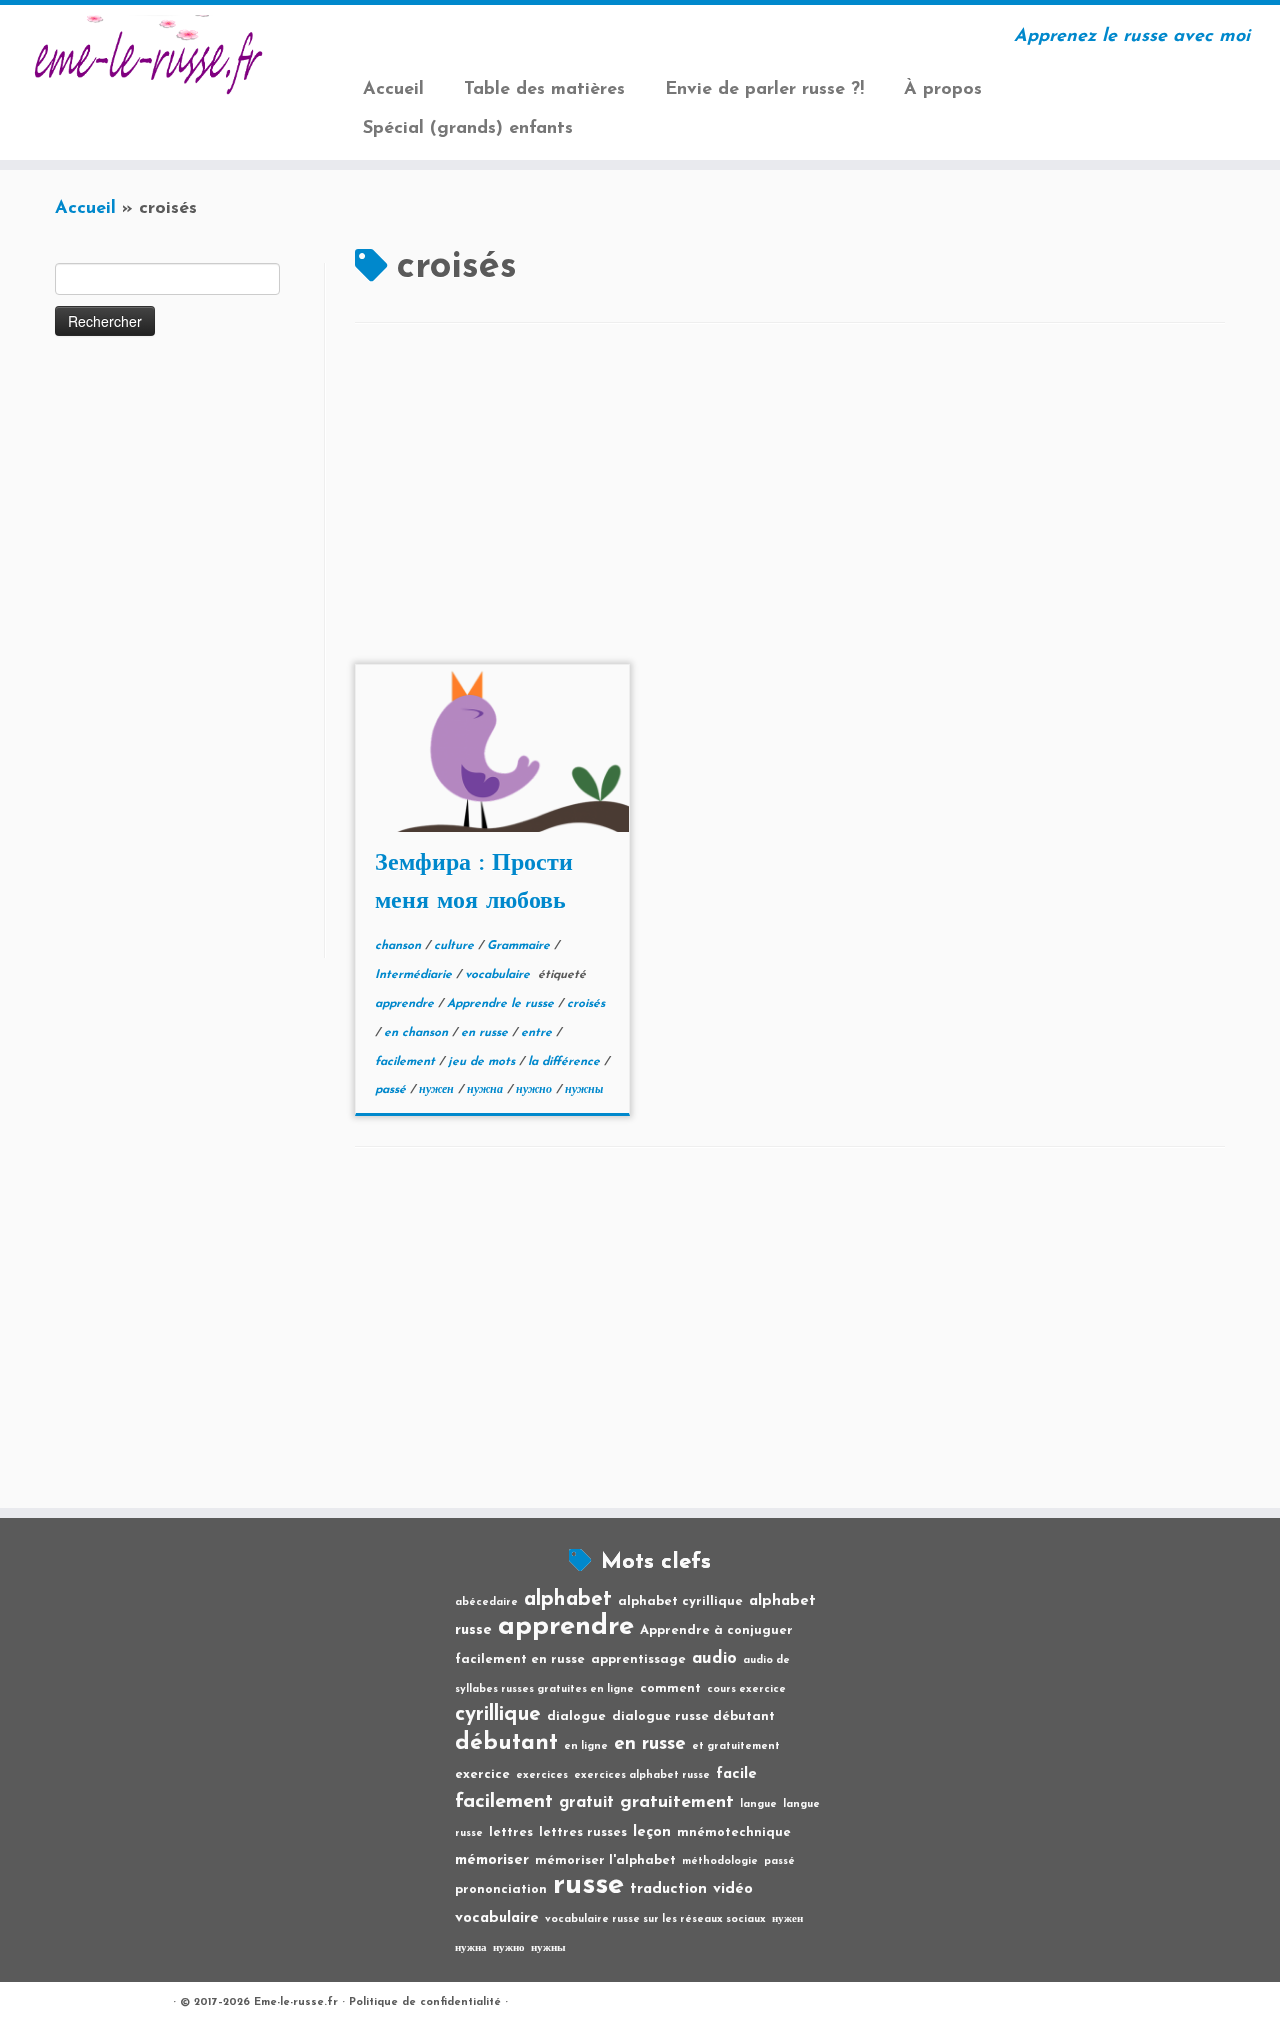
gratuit (586, 1803)
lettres (511, 1832)
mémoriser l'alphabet (605, 1860)
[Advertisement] (187, 658)
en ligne (586, 1746)
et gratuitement (736, 1746)
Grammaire (520, 946)
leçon (652, 1832)
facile (736, 1774)
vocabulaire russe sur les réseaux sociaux (655, 1919)
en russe (486, 1033)
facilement (407, 1062)
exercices (542, 1775)
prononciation (501, 1889)
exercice (482, 1774)
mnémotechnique (734, 1832)
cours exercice (746, 1689)
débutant (506, 1743)
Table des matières (544, 90)
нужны (584, 1090)
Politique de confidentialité (425, 2002)
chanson (400, 946)
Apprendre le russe (502, 1004)
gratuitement (677, 1802)
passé (392, 1090)
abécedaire (486, 1602)
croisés (586, 1004)
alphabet (568, 1599)
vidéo (733, 1889)
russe (588, 1885)
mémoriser (492, 1860)
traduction (668, 1889)
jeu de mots (483, 1062)
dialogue (576, 1716)
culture (456, 946)
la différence (566, 1062)
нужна (487, 1090)
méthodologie (720, 1861)
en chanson (418, 1033)
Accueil (393, 90)
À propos (943, 90)
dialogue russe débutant (693, 1716)
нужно (536, 1090)
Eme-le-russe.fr (296, 2002)
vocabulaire (499, 975)
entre (538, 1033)
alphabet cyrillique (680, 1601)
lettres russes (583, 1832)
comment (670, 1688)
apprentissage (638, 1659)
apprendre (406, 1004)
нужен (438, 1090)
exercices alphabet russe (642, 1775)
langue (758, 1804)
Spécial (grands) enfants (468, 129)
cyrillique (498, 1714)
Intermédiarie (415, 975)
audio (714, 1659)
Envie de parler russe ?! (764, 90)
